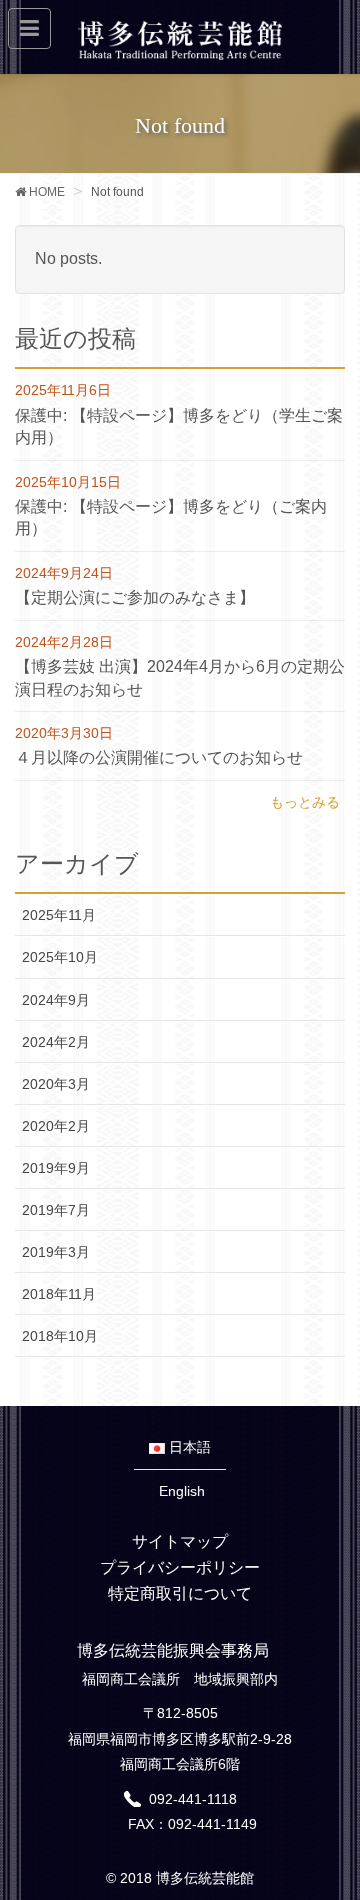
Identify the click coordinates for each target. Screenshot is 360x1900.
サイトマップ (180, 1541)
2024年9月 (56, 1000)
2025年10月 (60, 957)
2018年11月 (59, 1294)
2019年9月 (56, 1168)
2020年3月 (56, 1084)
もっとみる (305, 802)
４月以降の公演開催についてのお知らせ (159, 757)
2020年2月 (56, 1126)
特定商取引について (180, 1593)
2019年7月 (56, 1210)
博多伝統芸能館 (205, 1878)
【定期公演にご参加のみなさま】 (135, 597)
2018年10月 (60, 1336)
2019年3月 (56, 1252)
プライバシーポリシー (180, 1567)
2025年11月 (59, 915)
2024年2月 (56, 1042)
